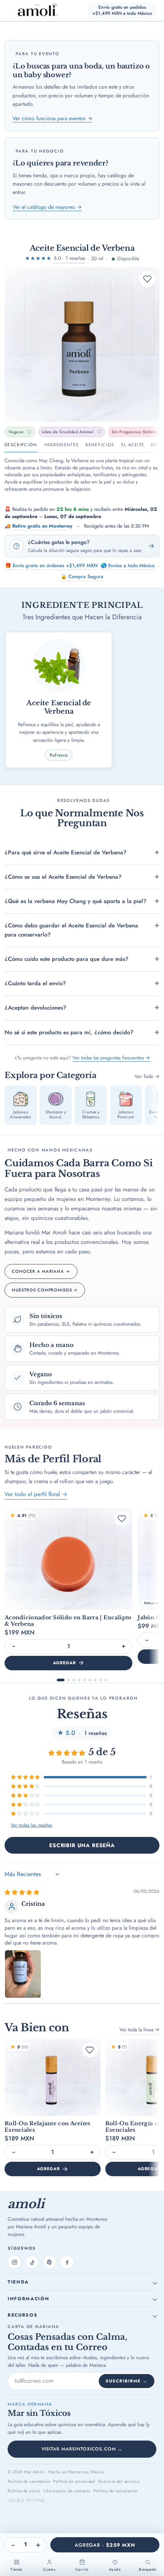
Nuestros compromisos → (45, 1290)
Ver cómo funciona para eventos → (52, 118)
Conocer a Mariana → (41, 1271)
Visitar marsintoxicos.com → (82, 2449)
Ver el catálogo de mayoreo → (47, 207)
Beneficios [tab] (100, 445)
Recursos (23, 2315)
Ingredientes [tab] (62, 445)
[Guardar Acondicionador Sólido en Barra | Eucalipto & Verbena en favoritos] (122, 1519)
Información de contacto (67, 2491)
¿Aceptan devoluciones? (35, 1008)
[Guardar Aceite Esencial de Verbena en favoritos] (147, 279)
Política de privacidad (74, 2481)
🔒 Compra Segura (82, 576)
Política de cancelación (116, 2491)
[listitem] (21, 1105)
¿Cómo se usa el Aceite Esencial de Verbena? (63, 877)
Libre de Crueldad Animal (68, 432)
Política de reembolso (29, 2481)
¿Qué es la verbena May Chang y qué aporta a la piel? (76, 901)
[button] (26, 1777)
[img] (22, 1892)
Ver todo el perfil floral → (36, 1494)
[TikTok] (32, 2262)
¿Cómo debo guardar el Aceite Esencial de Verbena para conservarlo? (71, 930)
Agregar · (105, 2545)
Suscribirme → (127, 2381)
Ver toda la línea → (139, 2030)
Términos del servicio (119, 2481)
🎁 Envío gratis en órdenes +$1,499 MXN (51, 565)
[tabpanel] (82, 475)
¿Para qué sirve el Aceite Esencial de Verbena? (66, 852)
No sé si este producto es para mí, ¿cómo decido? (69, 1032)
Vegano (16, 432)
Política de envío (24, 2491)
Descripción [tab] (21, 445)
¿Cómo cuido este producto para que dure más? (67, 959)
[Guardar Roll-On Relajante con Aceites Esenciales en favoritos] (90, 2050)
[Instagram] (14, 2262)
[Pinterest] (50, 2262)
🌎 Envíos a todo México (128, 565)
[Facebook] (67, 2262)
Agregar (64, 1663)
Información (28, 2299)
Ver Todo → (147, 1076)
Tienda (18, 2282)
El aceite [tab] (133, 445)
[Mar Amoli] (33, 10)
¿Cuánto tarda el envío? (35, 983)
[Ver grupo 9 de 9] (106, 1680)
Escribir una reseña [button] (82, 1845)
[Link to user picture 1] (23, 1974)
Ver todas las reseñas (31, 1825)
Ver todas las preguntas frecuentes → (111, 1058)
